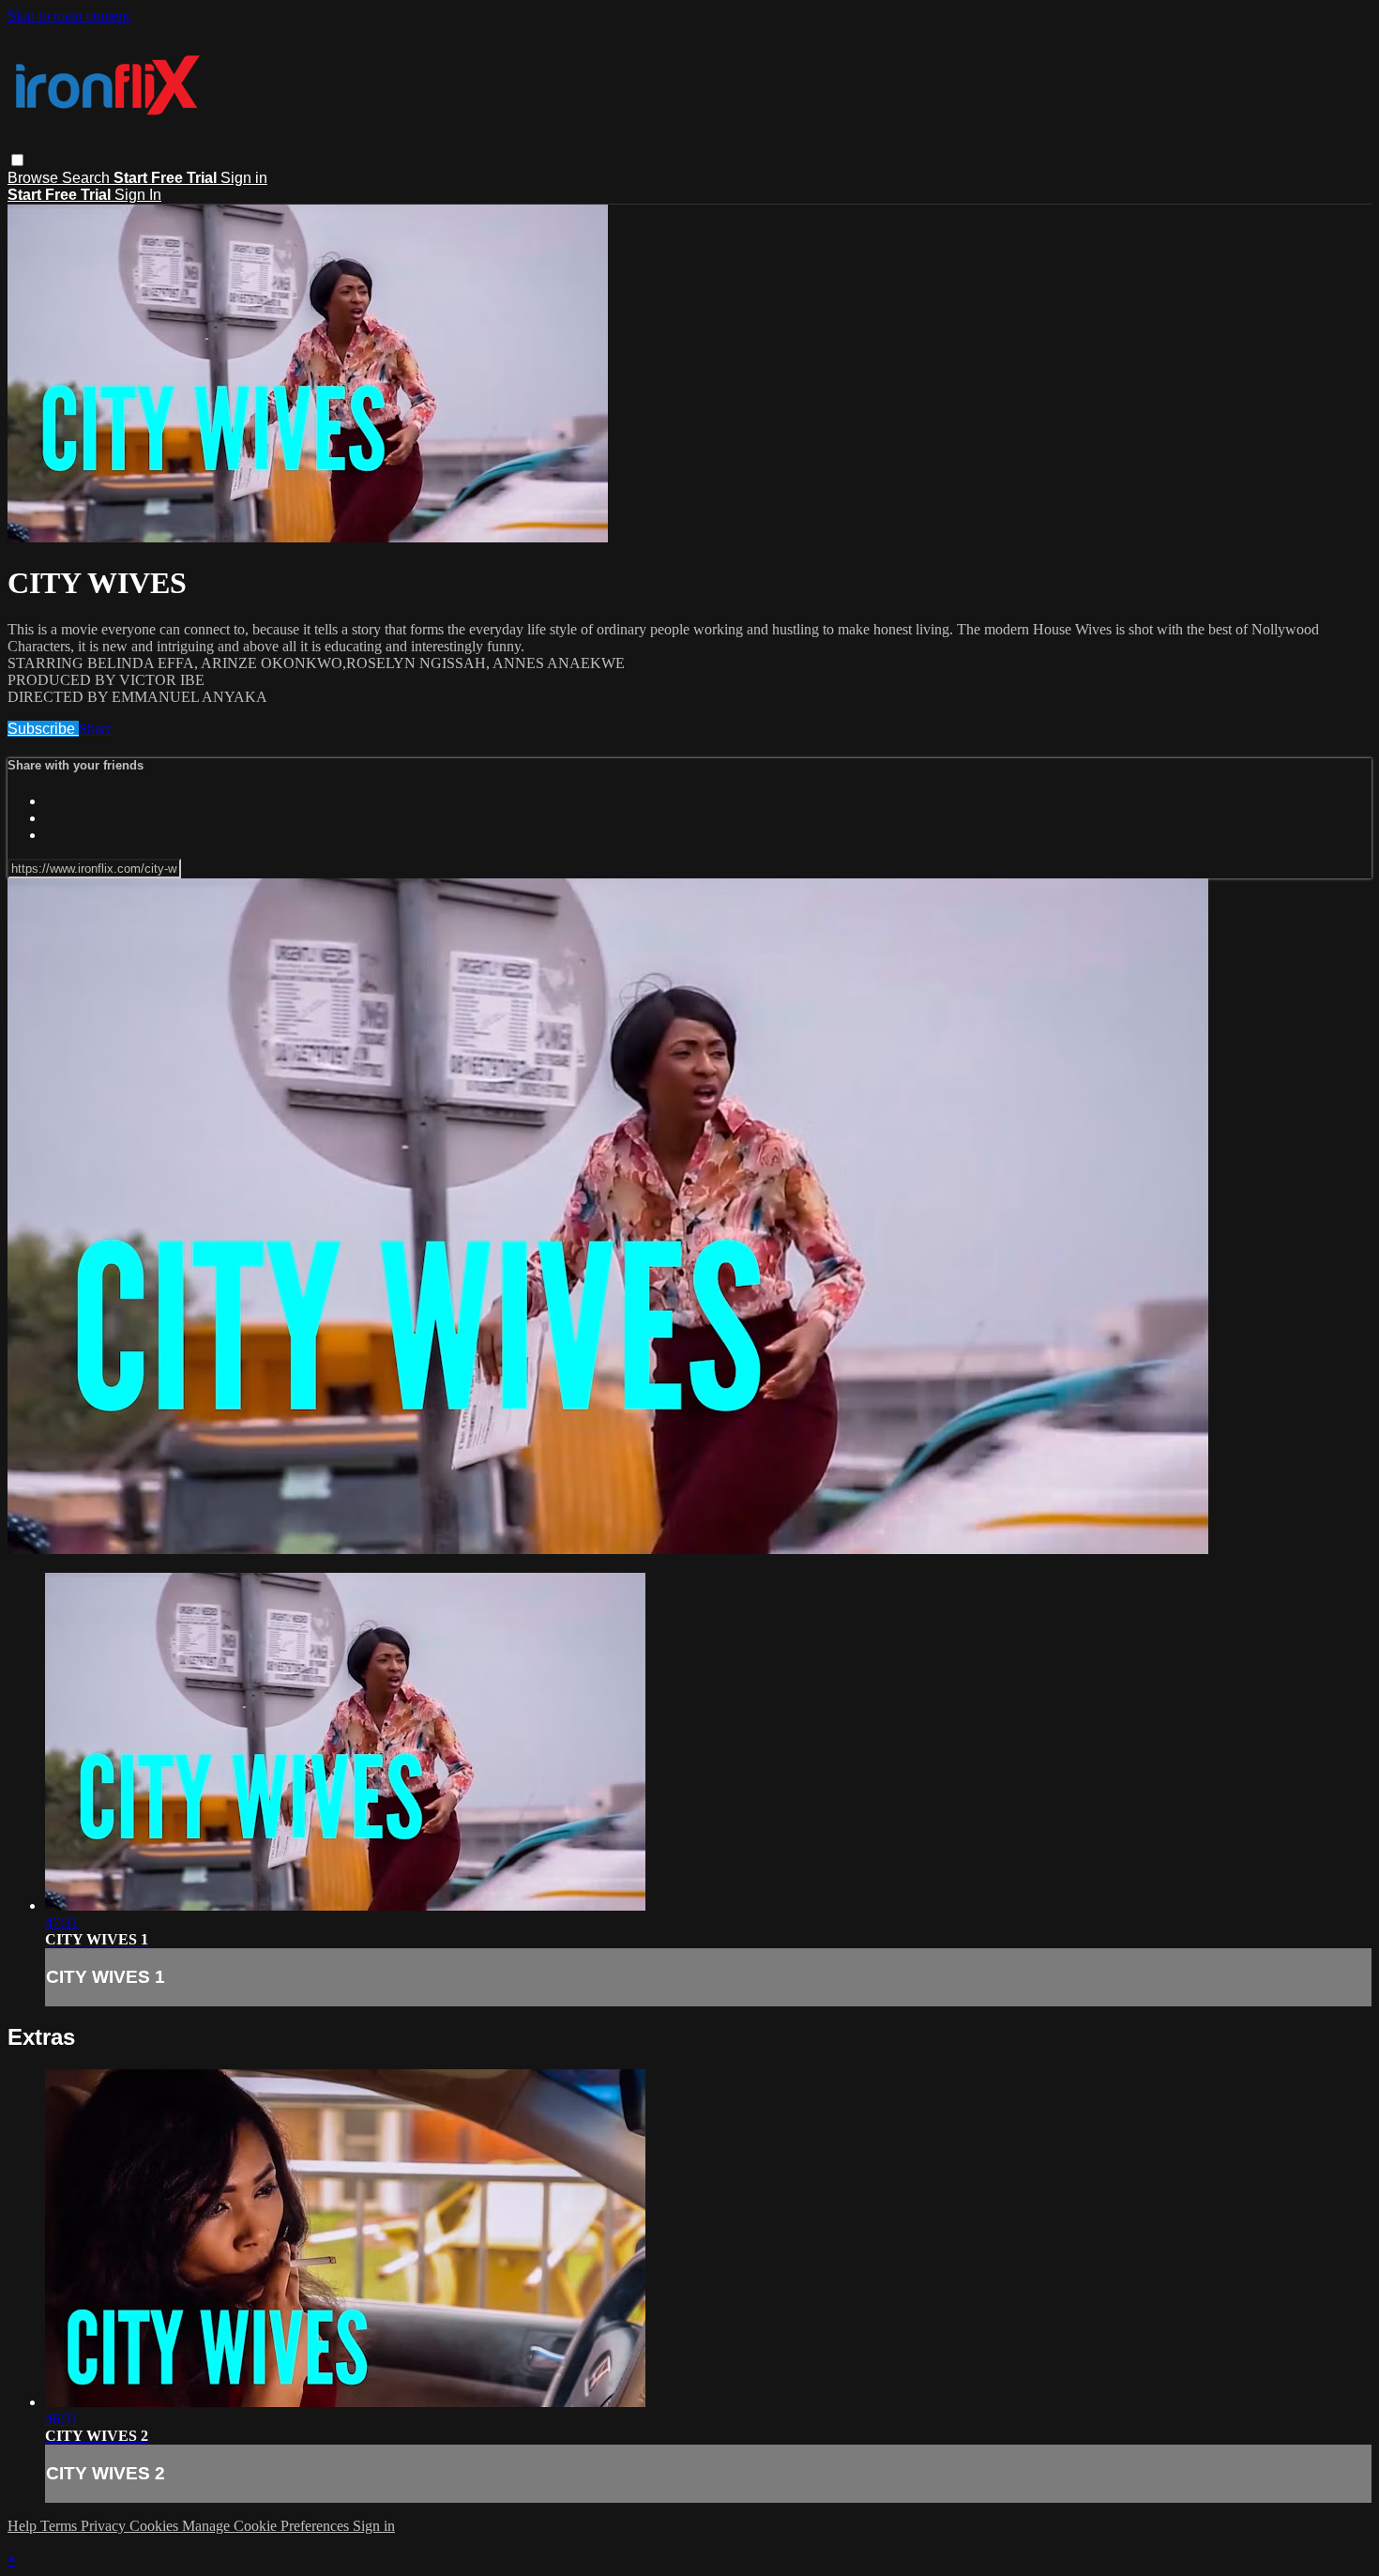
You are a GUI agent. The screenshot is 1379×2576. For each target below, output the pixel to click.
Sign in (244, 178)
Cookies (156, 2526)
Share (96, 729)
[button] (17, 160)
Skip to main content (68, 15)
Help (24, 2526)
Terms (61, 2526)
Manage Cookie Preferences (267, 2526)
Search (88, 178)
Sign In (138, 195)
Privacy (105, 2526)
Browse (35, 178)
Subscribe (43, 729)
